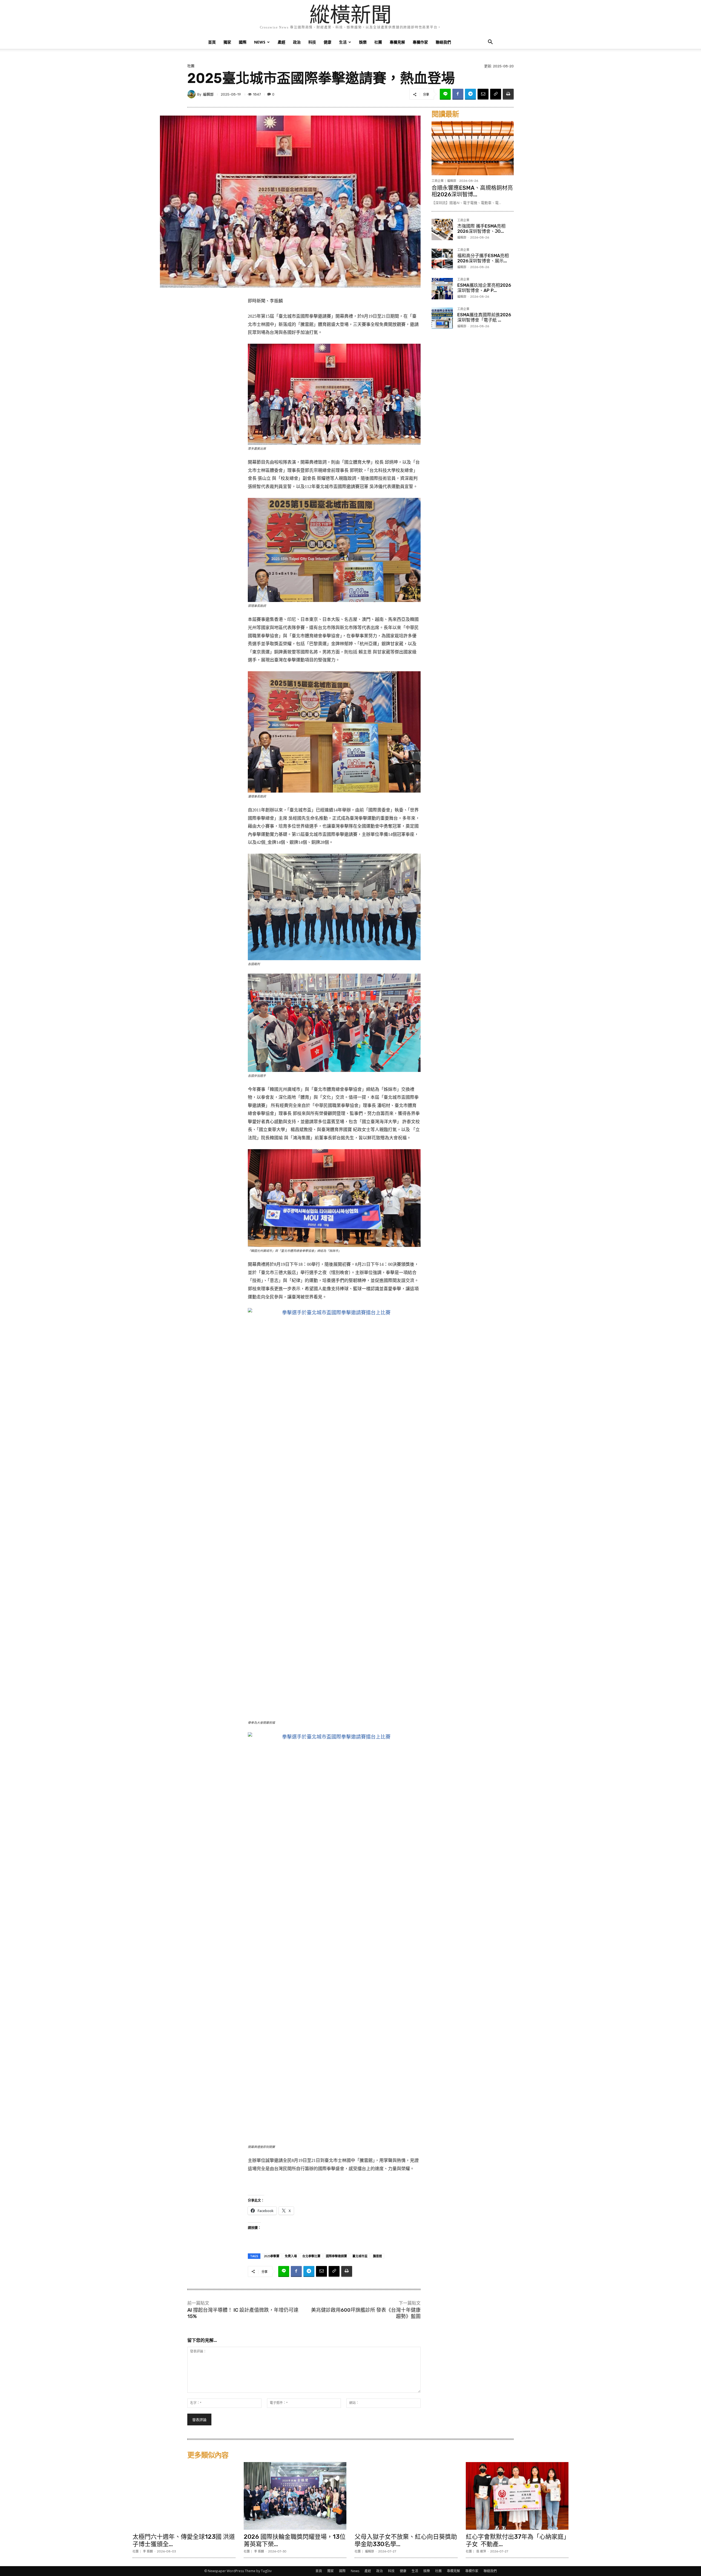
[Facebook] (458, 94)
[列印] (508, 94)
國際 (243, 42)
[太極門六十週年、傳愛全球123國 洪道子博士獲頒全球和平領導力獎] (184, 2496)
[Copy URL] (496, 94)
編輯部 (208, 94)
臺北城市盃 (360, 2256)
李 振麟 (148, 2551)
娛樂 (363, 42)
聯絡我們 (443, 42)
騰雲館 (377, 2256)
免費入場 (291, 2256)
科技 (312, 42)
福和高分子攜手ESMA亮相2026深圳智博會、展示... (483, 258)
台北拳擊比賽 (311, 2256)
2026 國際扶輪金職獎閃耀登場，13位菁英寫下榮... (295, 2540)
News (260, 42)
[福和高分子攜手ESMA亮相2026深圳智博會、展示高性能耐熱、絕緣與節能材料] (442, 259)
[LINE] (445, 94)
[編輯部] (192, 94)
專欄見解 (397, 42)
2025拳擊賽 (272, 2256)
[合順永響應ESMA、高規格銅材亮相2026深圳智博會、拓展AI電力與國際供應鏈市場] (473, 148)
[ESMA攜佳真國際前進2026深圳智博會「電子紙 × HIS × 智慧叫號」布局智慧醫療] (442, 318)
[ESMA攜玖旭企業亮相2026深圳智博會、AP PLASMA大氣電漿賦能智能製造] (442, 289)
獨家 (227, 42)
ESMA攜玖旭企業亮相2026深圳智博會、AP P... (484, 288)
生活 (343, 42)
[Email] (483, 94)
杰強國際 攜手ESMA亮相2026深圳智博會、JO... (481, 229)
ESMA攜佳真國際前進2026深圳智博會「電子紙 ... (484, 317)
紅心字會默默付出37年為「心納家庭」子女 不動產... (516, 2540)
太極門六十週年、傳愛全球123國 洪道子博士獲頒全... (184, 2540)
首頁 (212, 42)
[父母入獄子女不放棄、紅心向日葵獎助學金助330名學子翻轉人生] (406, 2496)
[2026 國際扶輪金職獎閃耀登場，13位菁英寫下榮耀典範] (295, 2496)
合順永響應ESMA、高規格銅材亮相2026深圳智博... (472, 191)
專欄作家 (420, 42)
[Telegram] (470, 94)
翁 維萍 (481, 2551)
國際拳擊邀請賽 (336, 2256)
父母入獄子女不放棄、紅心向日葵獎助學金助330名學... (406, 2540)
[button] (490, 43)
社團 (378, 42)
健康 (327, 42)
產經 (281, 42)
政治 (297, 42)
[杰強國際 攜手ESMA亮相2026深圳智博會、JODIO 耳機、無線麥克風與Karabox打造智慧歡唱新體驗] (442, 230)
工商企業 (438, 181)
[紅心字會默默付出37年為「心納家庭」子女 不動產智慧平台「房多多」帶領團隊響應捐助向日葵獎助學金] (517, 2496)
